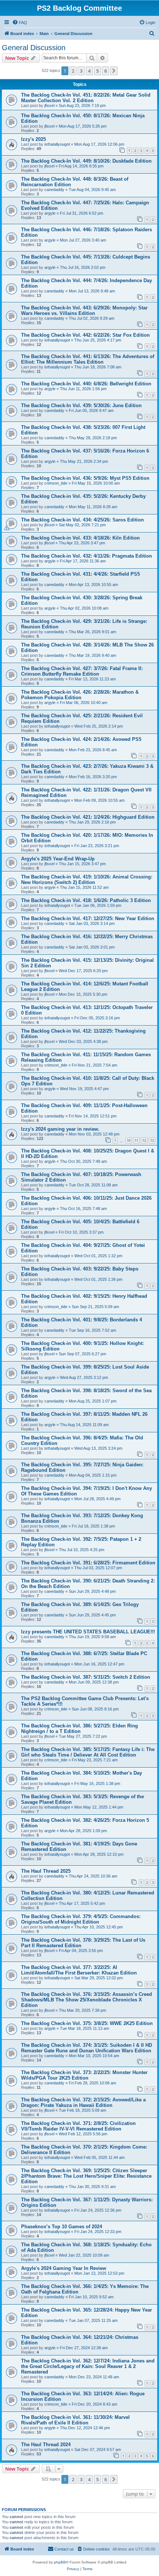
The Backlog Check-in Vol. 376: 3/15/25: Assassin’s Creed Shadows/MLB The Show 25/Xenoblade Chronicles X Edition (87, 2000)
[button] (114, 71)
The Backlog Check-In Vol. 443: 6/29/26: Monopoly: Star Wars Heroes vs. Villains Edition (84, 311)
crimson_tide (56, 483)
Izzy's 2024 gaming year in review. (60, 1129)
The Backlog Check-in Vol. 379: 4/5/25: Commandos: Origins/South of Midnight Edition (81, 1919)
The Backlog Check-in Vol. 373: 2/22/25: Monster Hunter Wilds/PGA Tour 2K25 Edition (84, 2075)
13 (152, 1140)
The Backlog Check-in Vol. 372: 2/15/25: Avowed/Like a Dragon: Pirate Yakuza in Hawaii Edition (83, 2102)
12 (144, 1140)
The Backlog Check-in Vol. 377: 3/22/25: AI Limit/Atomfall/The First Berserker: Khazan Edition (79, 1970)
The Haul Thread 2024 (46, 2445)
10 (129, 1140)
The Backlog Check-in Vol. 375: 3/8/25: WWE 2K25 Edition (87, 2023)
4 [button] (89, 71)
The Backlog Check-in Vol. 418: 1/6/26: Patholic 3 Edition (86, 900)
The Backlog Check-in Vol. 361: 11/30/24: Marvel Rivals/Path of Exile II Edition (75, 2420)
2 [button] (73, 71)
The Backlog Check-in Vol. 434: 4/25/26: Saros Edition (82, 520)
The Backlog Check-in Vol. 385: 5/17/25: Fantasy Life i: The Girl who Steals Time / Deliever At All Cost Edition (88, 1752)
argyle (50, 213)
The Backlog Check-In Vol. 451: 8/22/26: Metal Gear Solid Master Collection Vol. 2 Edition (86, 98)
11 (136, 1140)
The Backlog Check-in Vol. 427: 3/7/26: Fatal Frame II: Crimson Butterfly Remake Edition (82, 671)
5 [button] (97, 71)
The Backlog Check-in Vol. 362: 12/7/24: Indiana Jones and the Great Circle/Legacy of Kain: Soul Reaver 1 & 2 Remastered (88, 2366)
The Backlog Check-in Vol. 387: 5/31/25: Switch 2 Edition (86, 1677)
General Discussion (34, 48)
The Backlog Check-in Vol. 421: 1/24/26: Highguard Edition (88, 817)
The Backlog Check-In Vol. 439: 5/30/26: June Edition (81, 405)
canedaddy (54, 190)
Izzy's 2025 (33, 139)
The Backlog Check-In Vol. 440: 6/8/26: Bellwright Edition (86, 384)
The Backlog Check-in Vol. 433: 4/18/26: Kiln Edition (80, 538)
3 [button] (81, 71)
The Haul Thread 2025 (46, 1871)
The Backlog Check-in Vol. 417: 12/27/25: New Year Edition (88, 918)
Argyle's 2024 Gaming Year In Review (64, 2268)
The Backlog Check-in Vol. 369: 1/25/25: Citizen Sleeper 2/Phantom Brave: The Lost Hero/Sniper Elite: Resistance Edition (86, 2176)
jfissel (49, 105)
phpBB (60, 2562)
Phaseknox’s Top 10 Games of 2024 (62, 2227)
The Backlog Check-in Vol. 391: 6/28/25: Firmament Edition (88, 1563)
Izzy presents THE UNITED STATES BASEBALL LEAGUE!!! (88, 1632)
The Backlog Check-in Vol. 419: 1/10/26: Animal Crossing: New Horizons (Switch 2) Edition (87, 880)
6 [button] (106, 71)
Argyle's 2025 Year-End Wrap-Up (58, 859)
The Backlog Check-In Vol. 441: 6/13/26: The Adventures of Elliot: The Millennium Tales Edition (88, 359)
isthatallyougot (57, 144)
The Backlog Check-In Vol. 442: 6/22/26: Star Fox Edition (85, 335)
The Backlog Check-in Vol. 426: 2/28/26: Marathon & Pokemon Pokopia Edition (80, 695)
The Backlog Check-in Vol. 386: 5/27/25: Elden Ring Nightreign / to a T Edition (79, 1729)
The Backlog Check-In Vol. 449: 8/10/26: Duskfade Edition (86, 161)
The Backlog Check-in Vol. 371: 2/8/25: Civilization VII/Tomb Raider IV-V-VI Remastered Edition (78, 2126)
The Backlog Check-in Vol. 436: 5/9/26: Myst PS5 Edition (85, 478)
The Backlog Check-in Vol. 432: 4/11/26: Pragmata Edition (87, 556)
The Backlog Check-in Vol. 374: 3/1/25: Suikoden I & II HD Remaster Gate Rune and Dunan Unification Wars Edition (87, 2048)
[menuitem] (20, 22)
